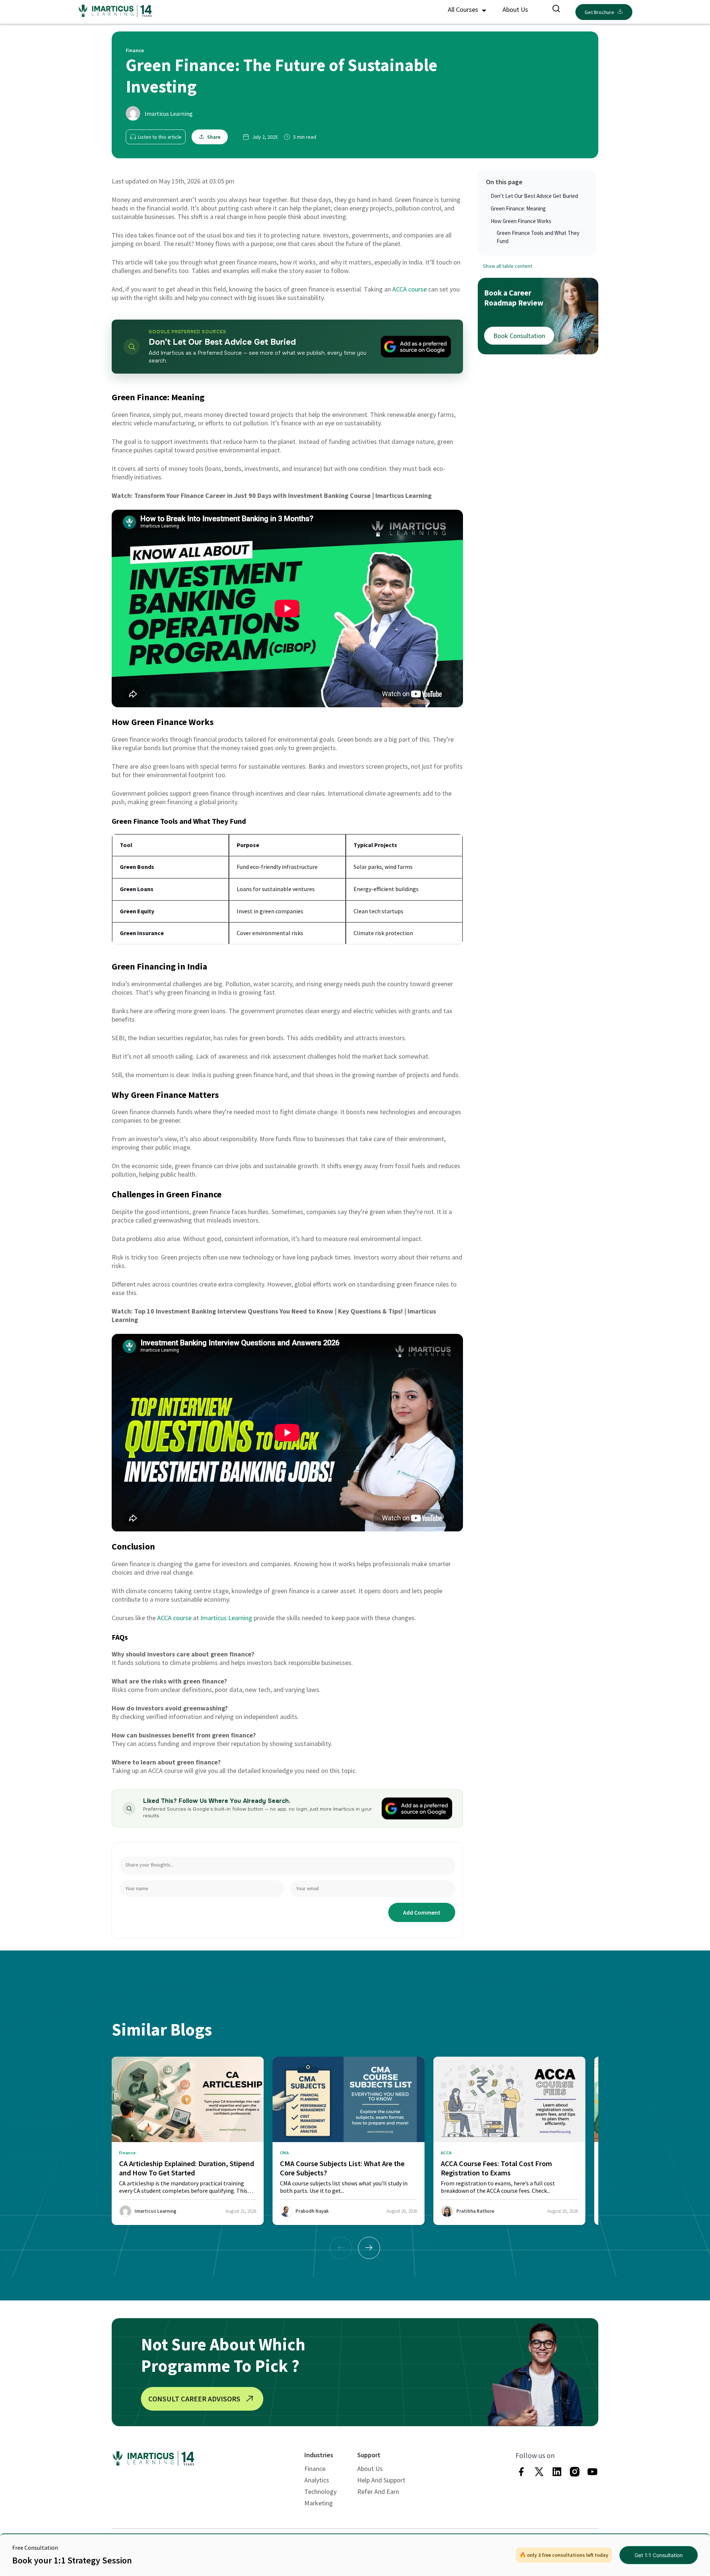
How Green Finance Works (521, 221)
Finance (315, 2469)
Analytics (317, 2480)
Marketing (319, 2503)
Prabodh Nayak (312, 2211)
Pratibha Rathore (475, 2211)
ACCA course (410, 289)
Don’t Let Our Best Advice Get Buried (534, 196)
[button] (369, 2248)
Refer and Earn (378, 2491)
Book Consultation (519, 335)
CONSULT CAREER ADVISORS (194, 2399)
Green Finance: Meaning (518, 208)
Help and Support (381, 2480)
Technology (320, 2491)
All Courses (464, 9)
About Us (515, 9)
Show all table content (508, 266)
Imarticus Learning (169, 114)
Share (214, 137)
